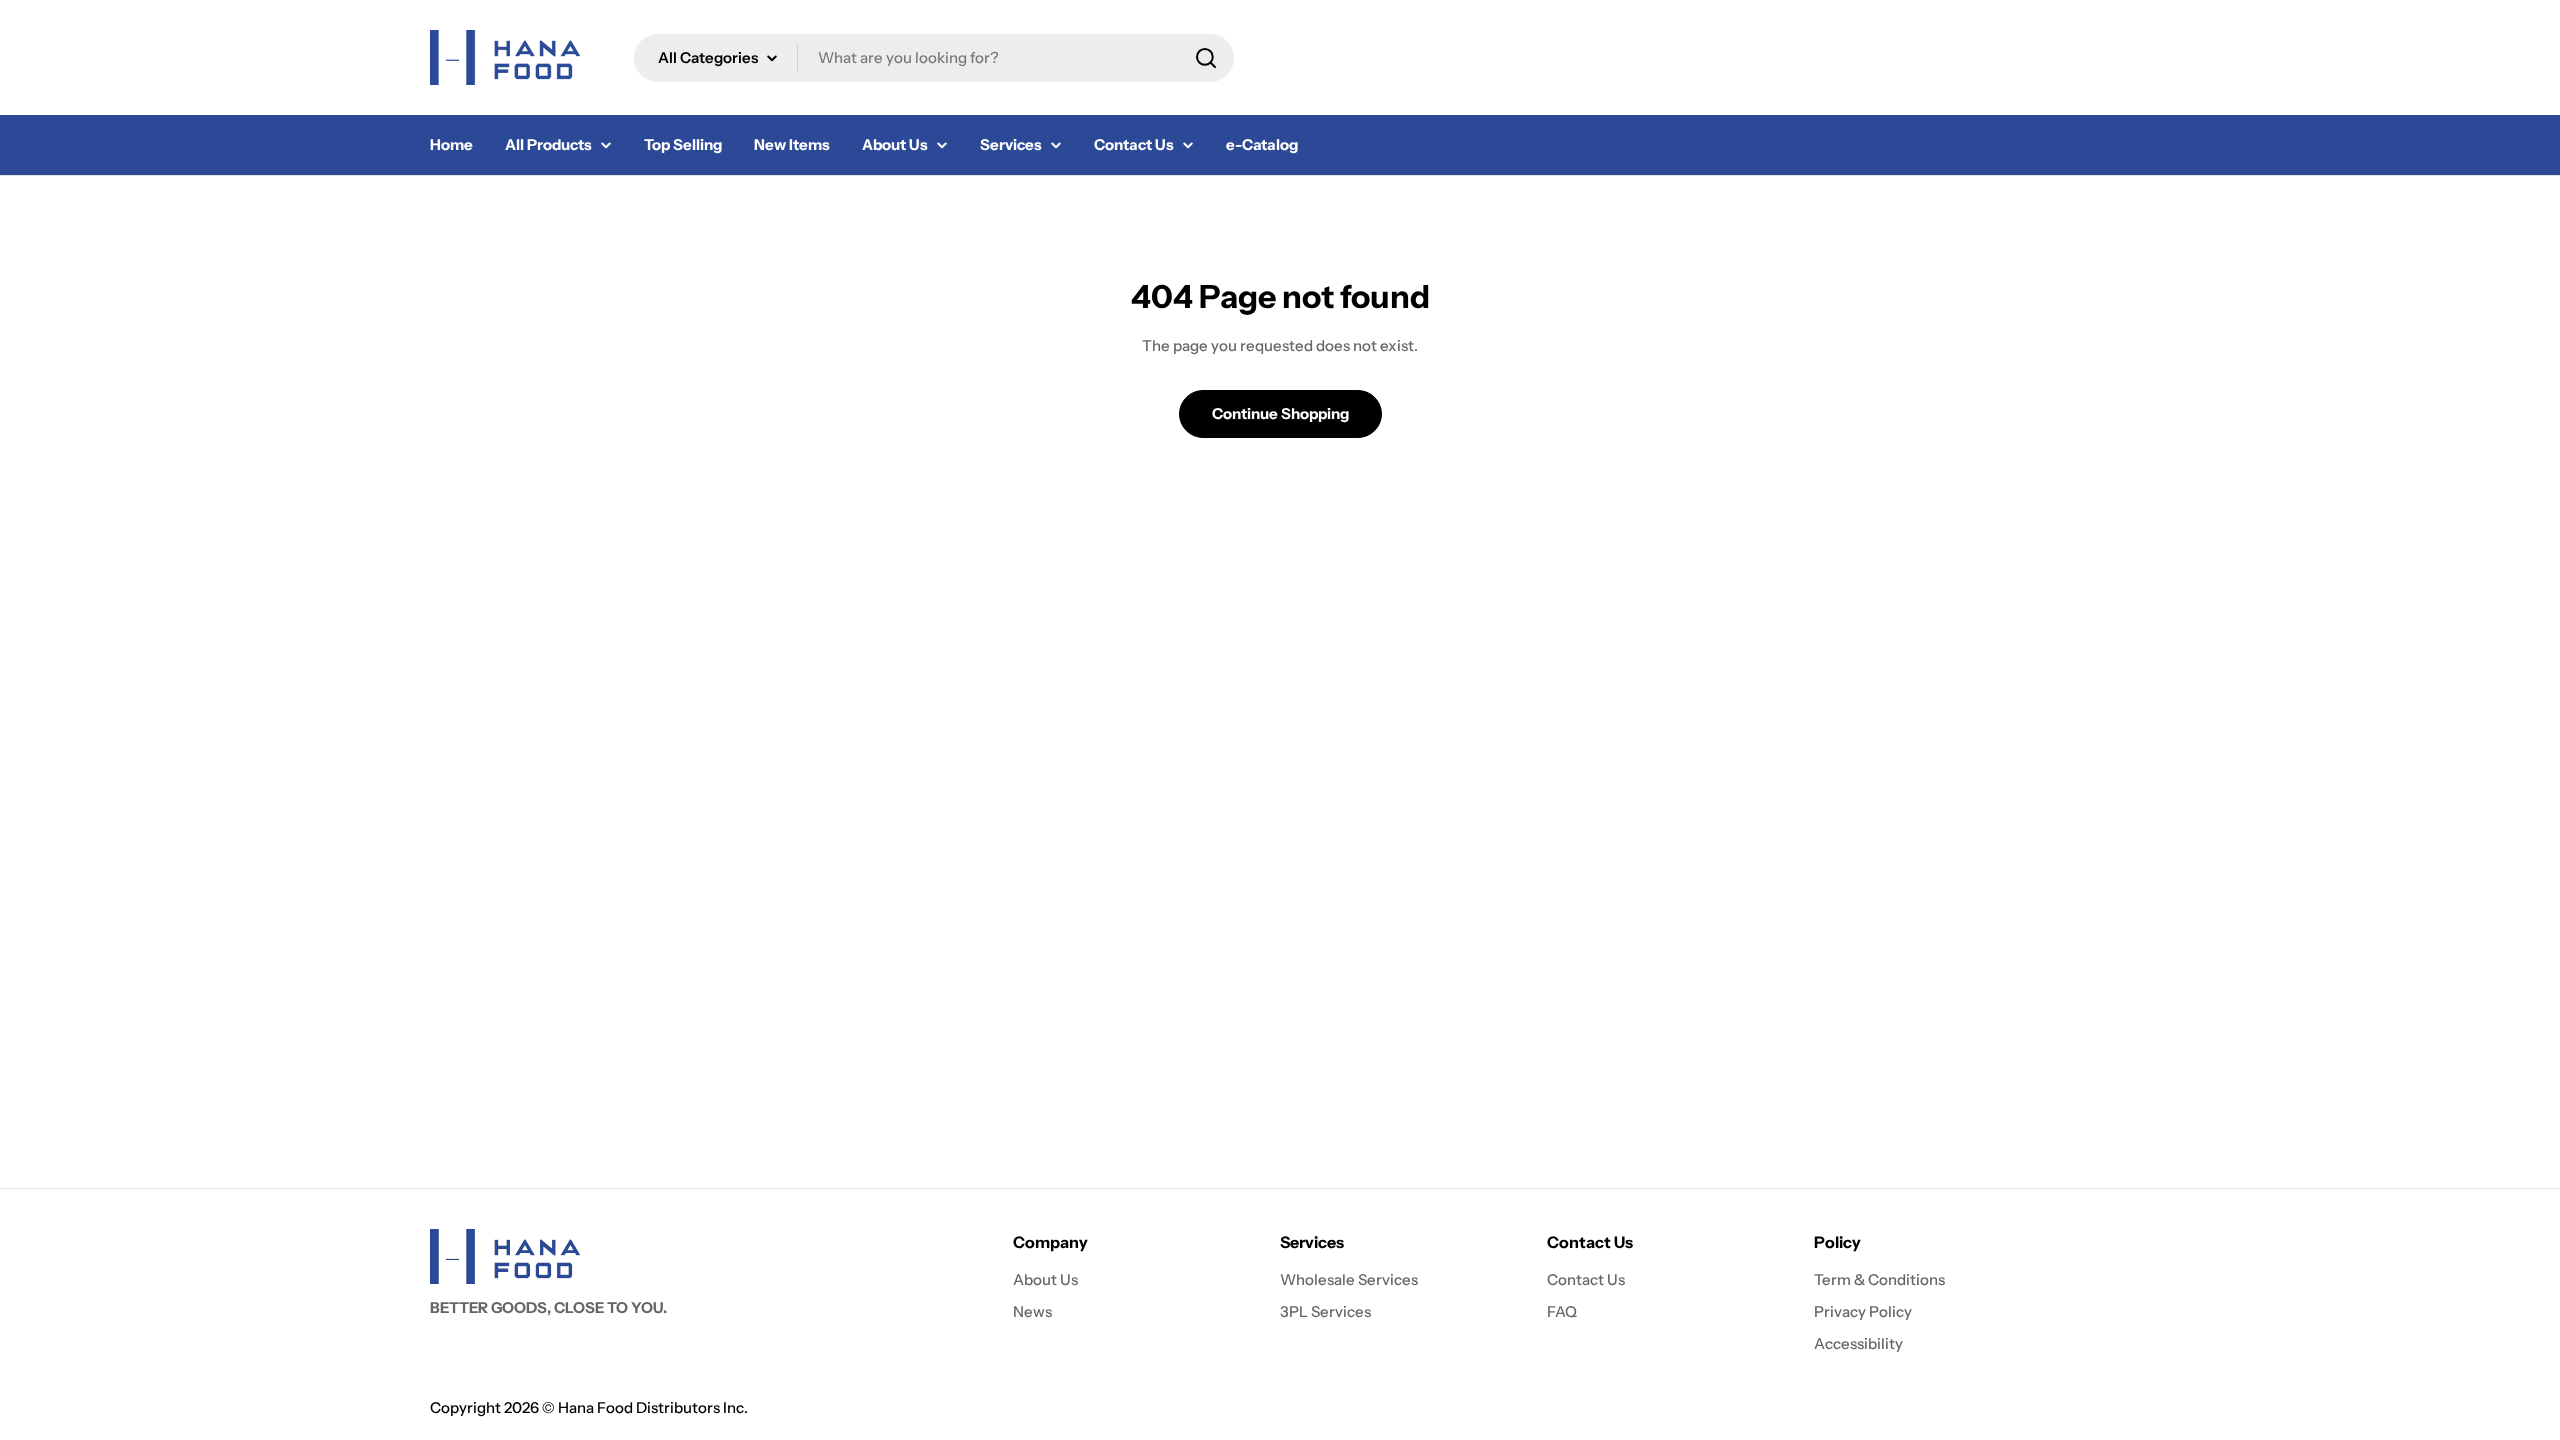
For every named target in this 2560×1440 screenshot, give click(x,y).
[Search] (1206, 58)
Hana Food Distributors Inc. (653, 1407)
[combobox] (934, 58)
